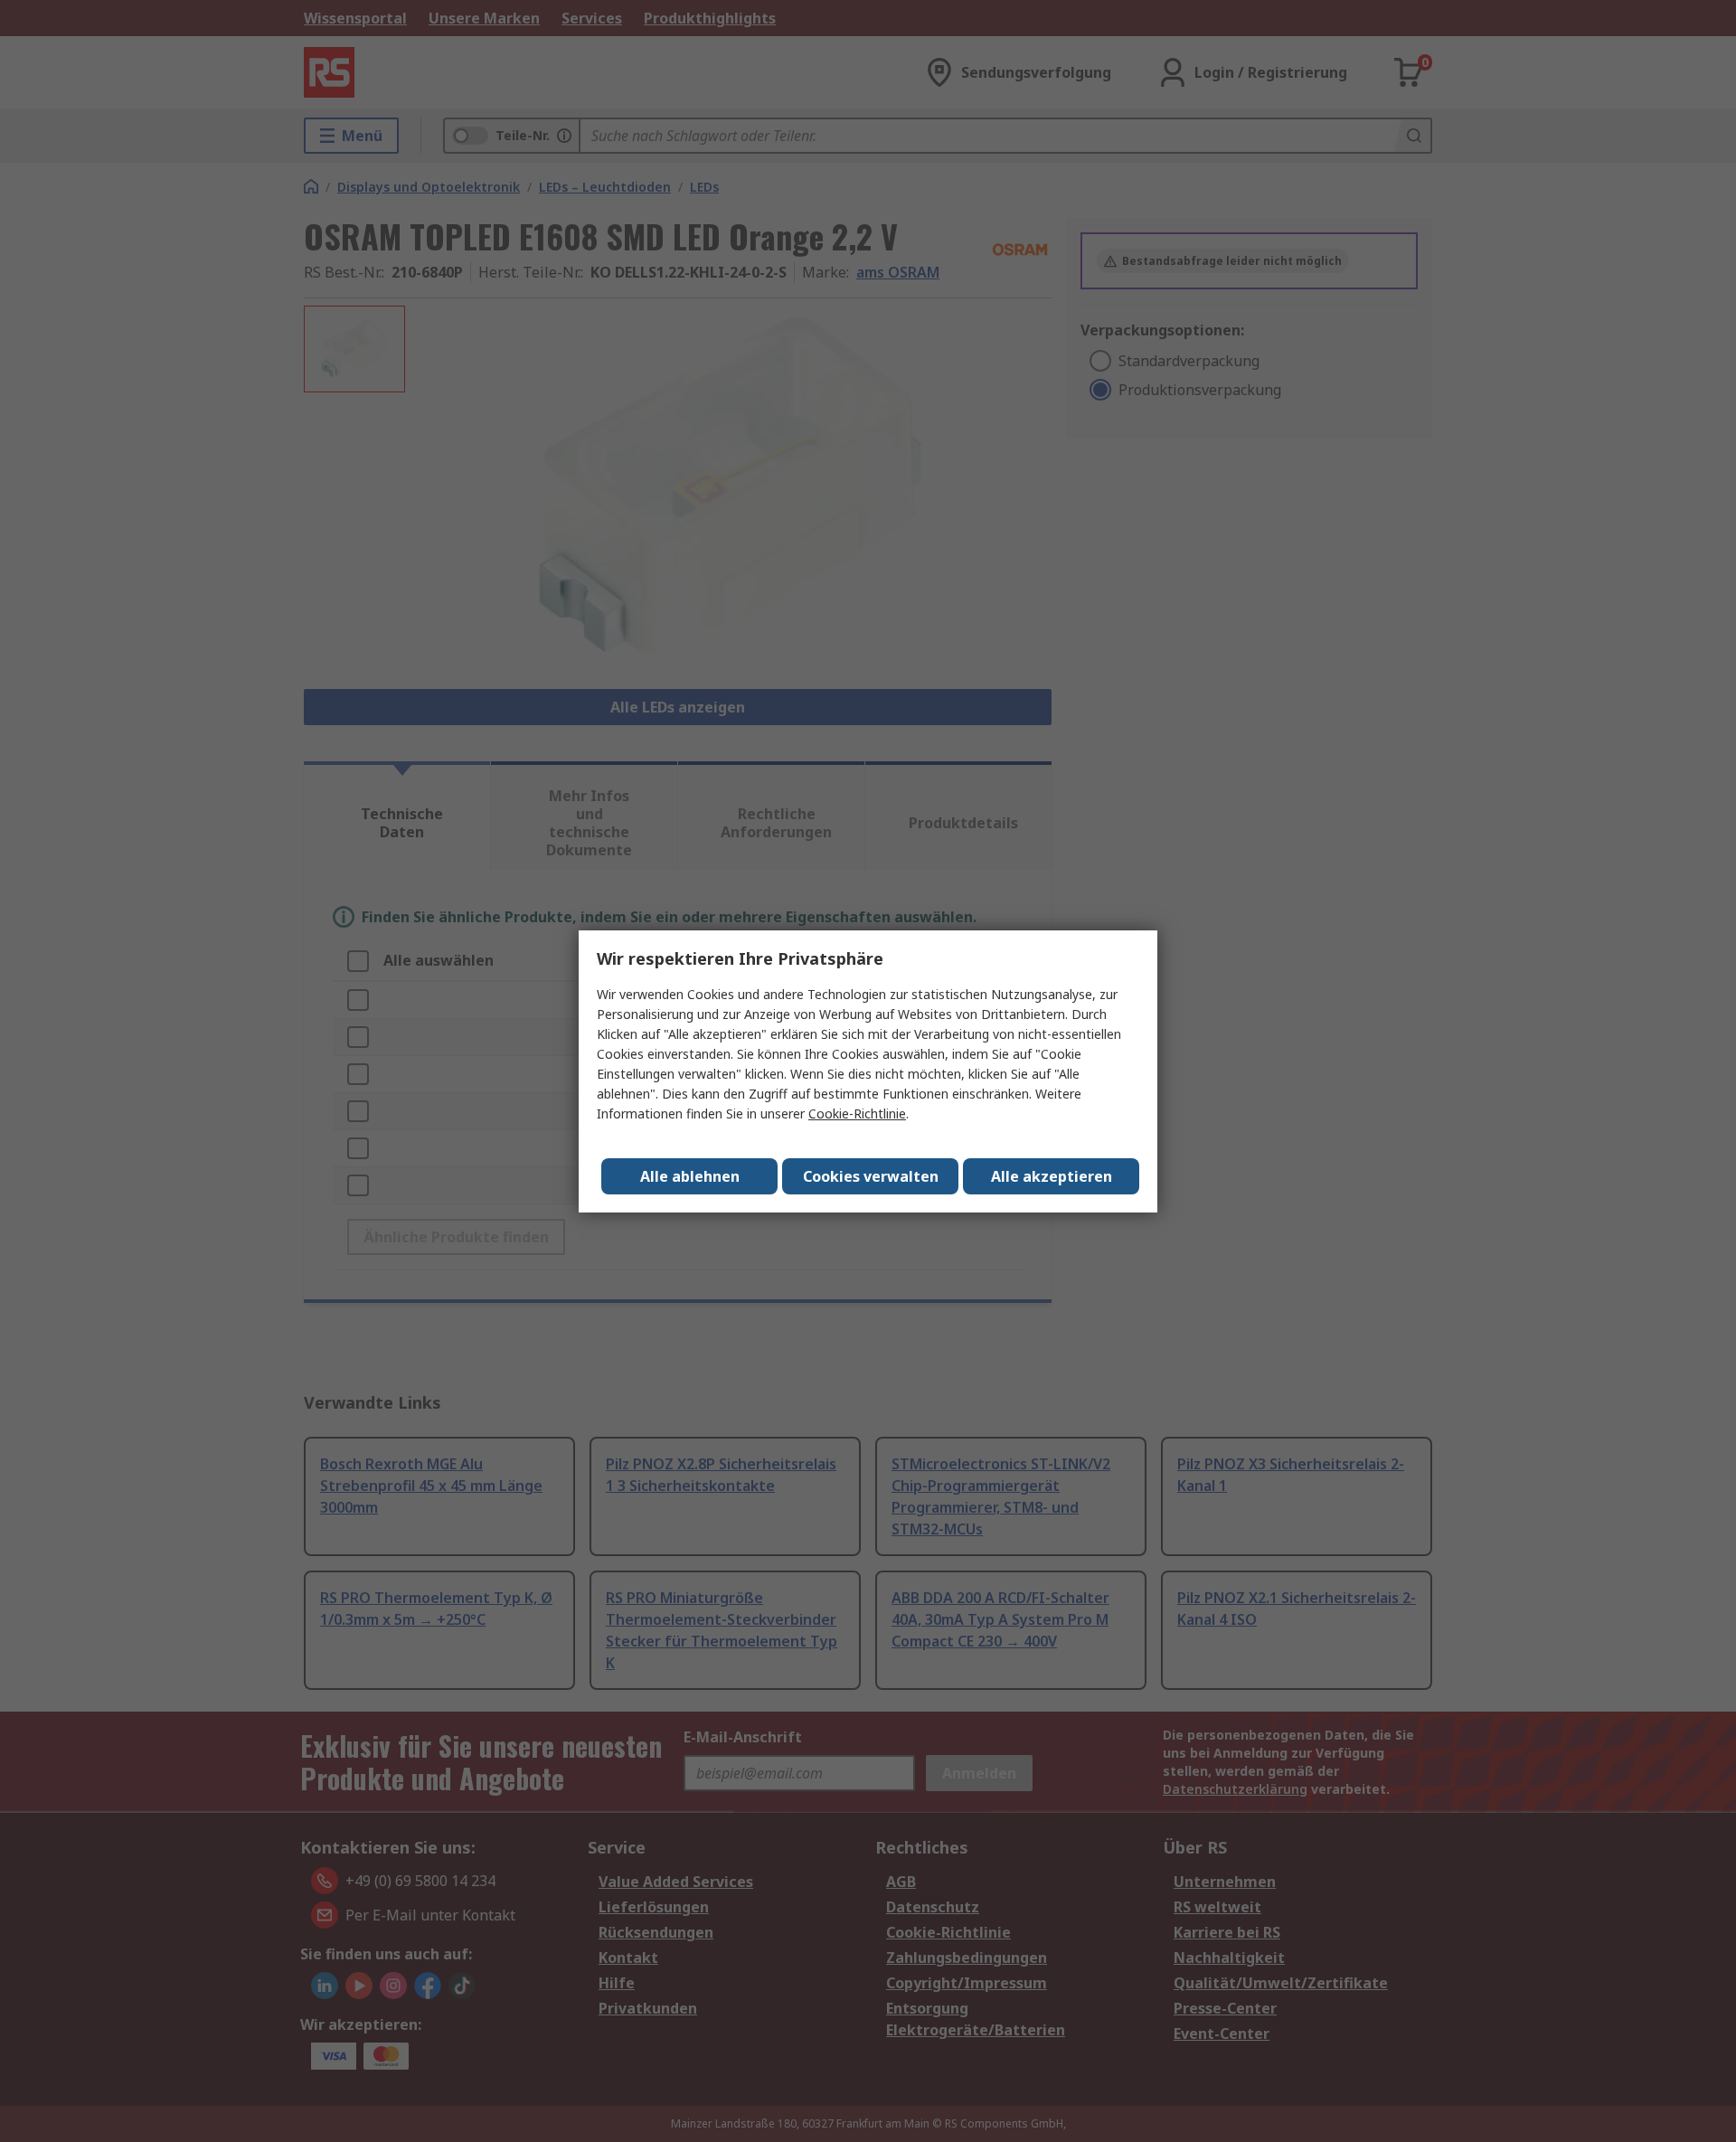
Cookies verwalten (871, 1176)
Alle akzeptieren (1052, 1176)
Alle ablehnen (690, 1176)
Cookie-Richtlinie (857, 1113)
